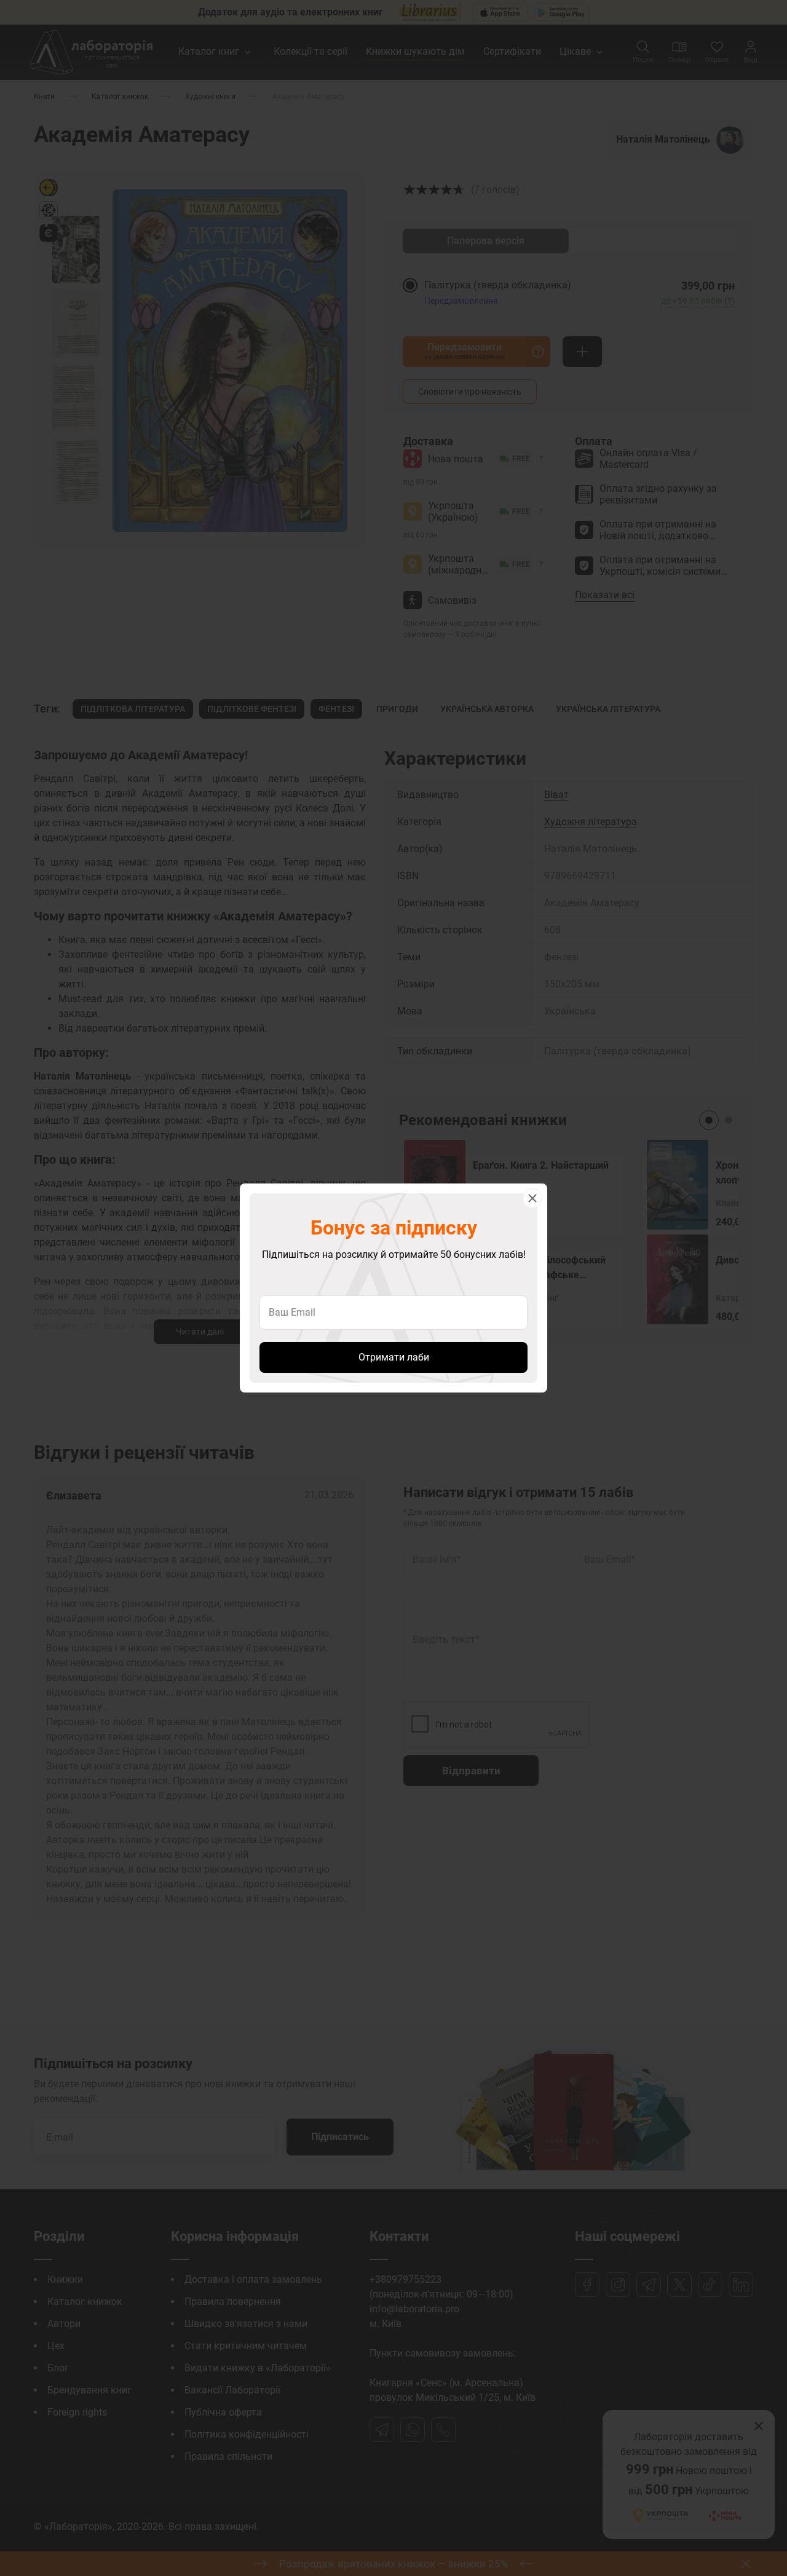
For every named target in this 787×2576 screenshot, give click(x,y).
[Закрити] (532, 1198)
